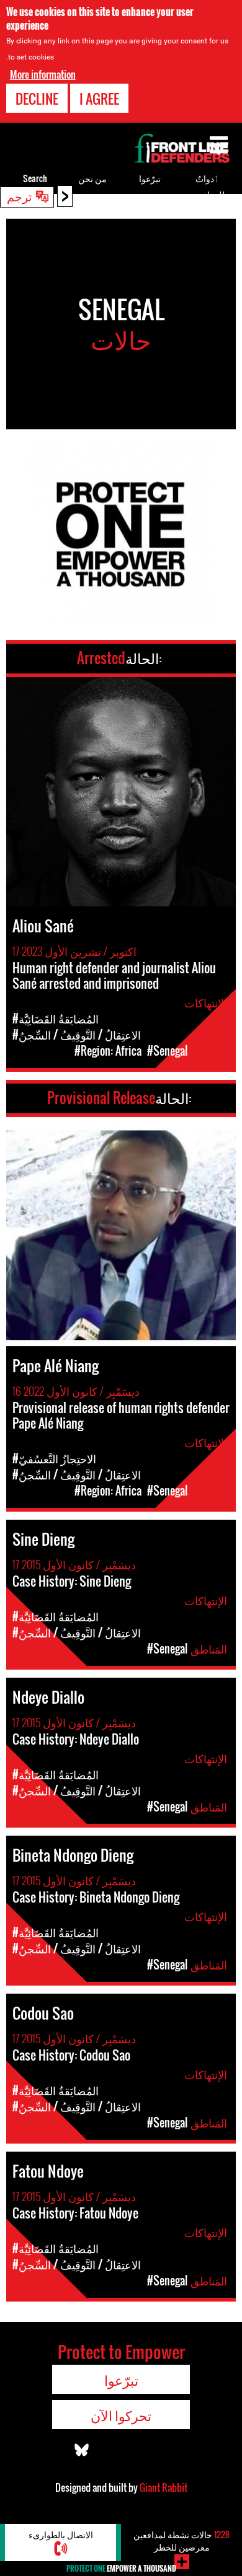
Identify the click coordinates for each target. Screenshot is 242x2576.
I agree (99, 99)
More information (43, 74)
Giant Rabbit (164, 2487)
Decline (37, 99)
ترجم (19, 196)
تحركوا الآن (121, 2415)
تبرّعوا (150, 178)
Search (35, 178)
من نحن (92, 178)
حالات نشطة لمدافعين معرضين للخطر (181, 2540)
